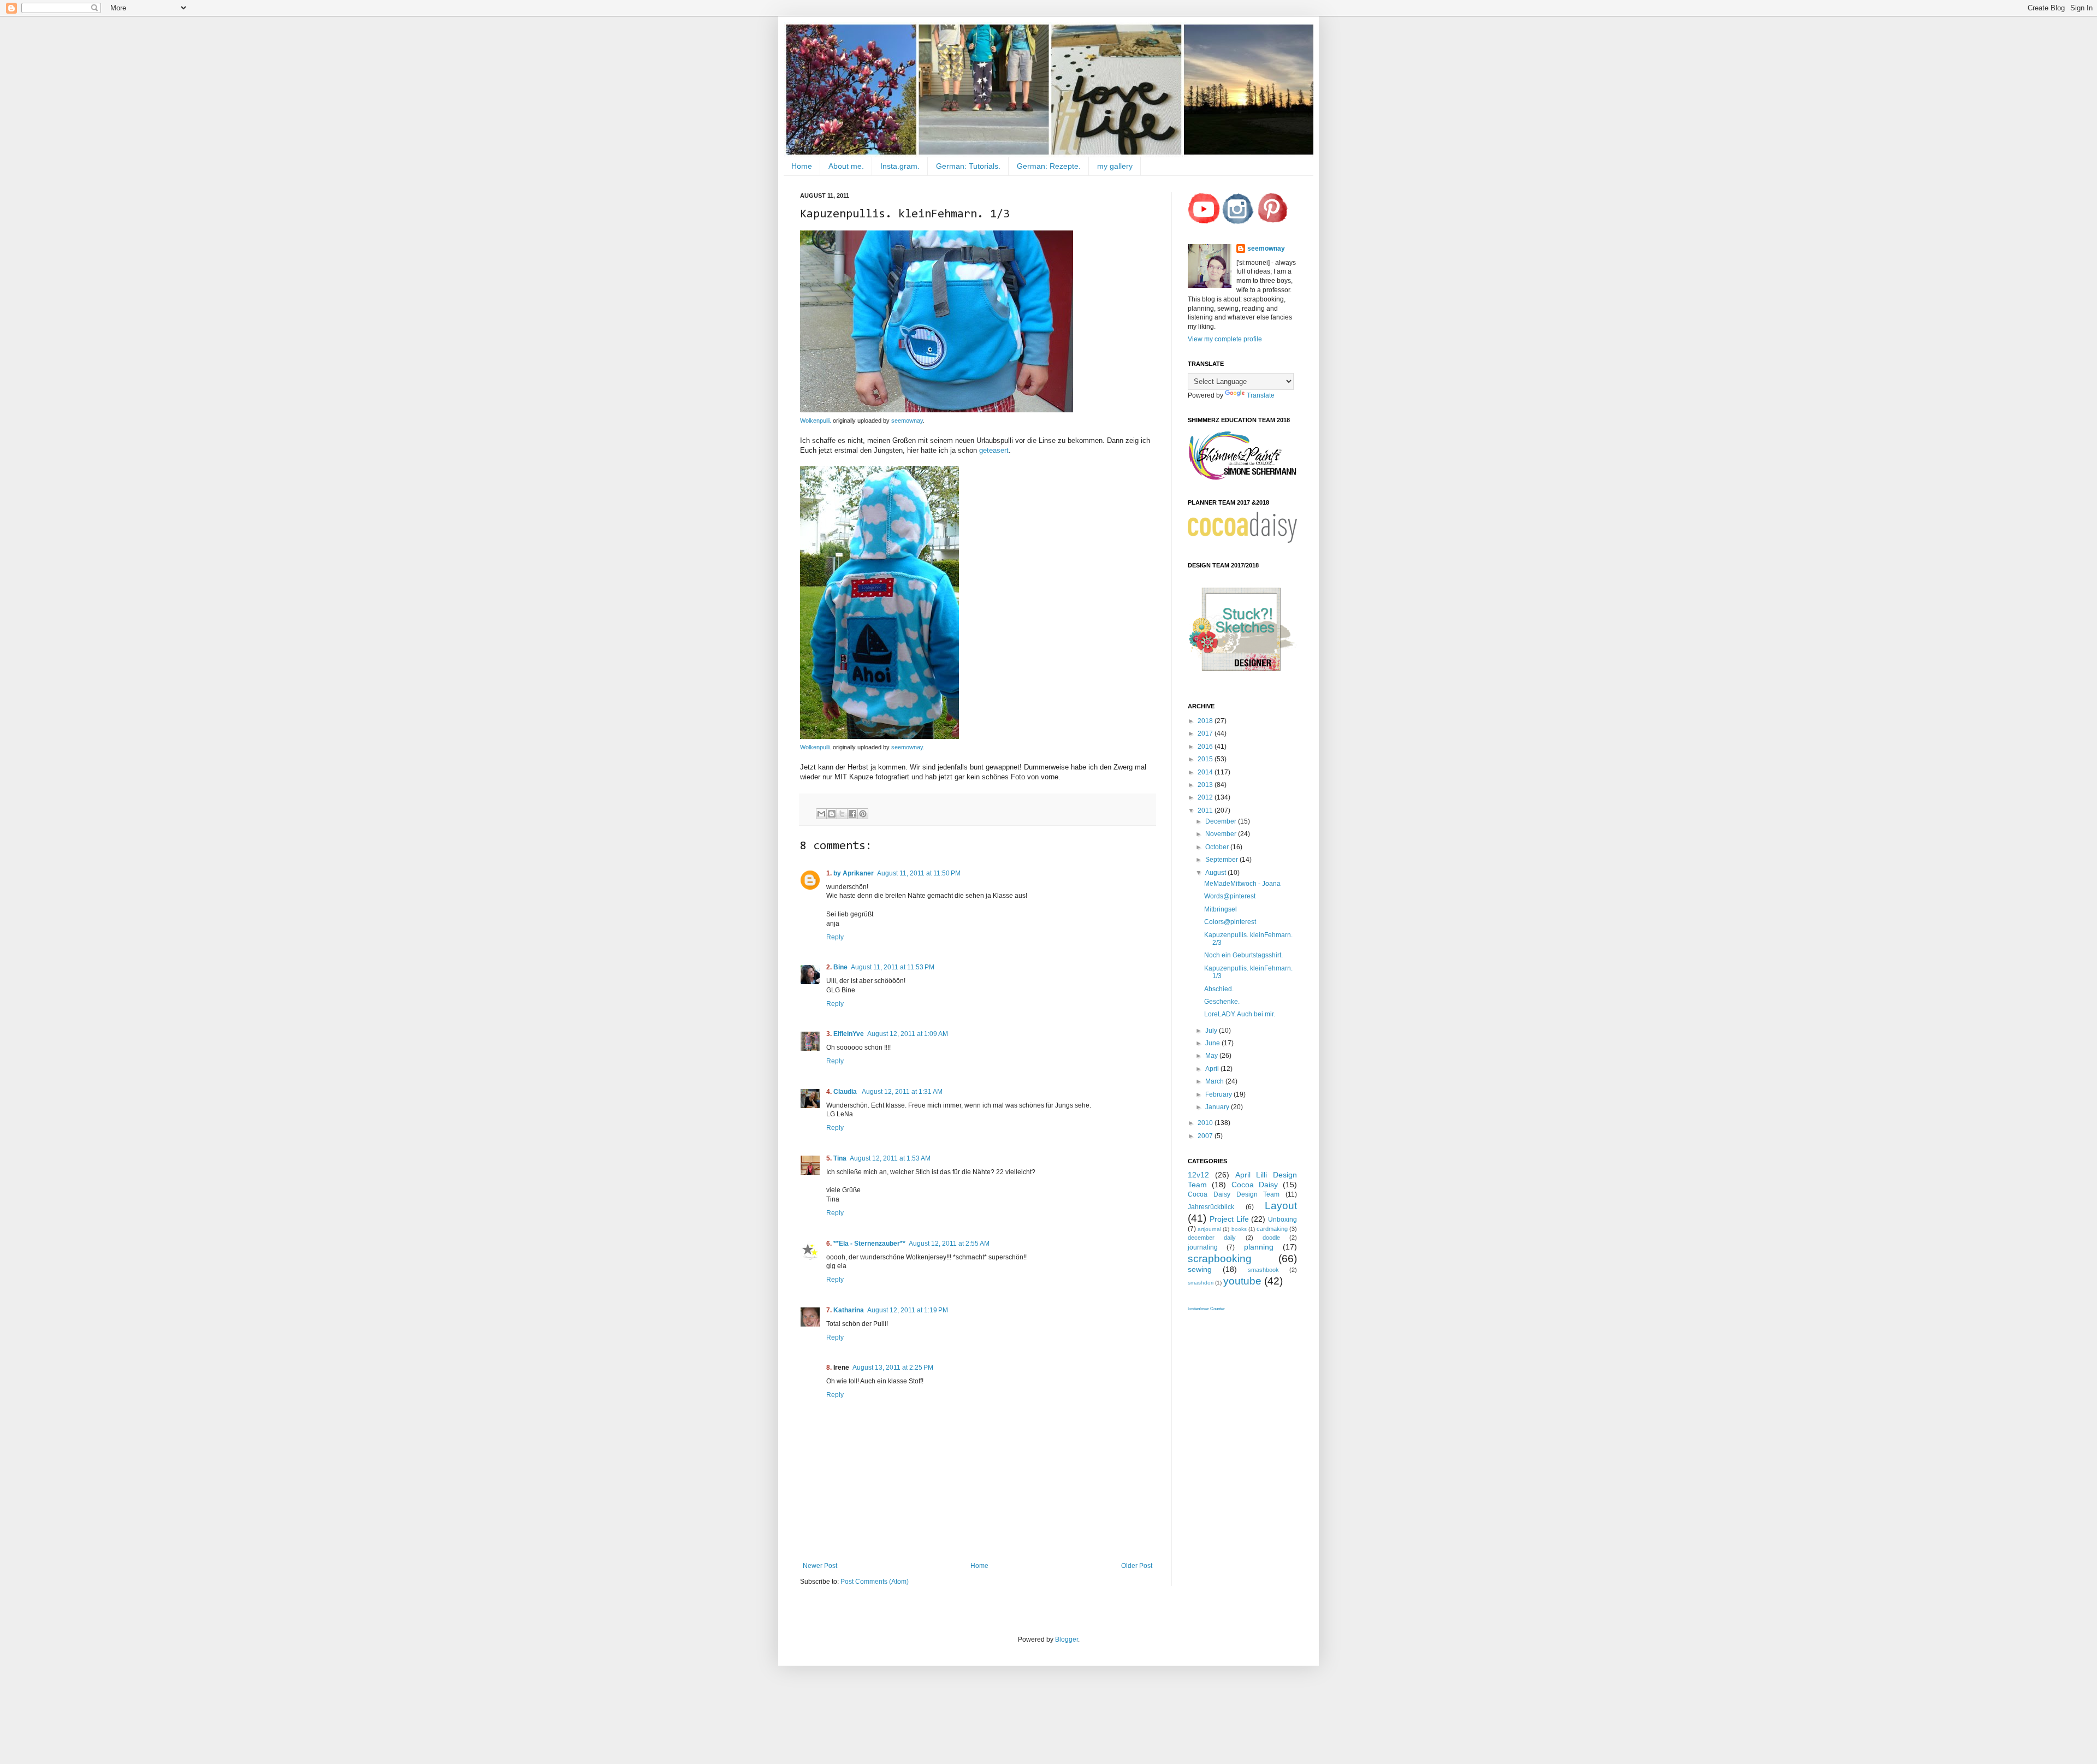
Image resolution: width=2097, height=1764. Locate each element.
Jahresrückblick (1211, 1207)
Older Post (1137, 1566)
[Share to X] (842, 814)
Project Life (1229, 1219)
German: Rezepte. (1049, 166)
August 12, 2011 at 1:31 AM (902, 1092)
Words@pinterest (1230, 896)
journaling (1203, 1247)
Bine (840, 967)
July (1212, 1031)
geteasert (994, 450)
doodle (1271, 1238)
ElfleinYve (849, 1034)
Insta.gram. (900, 166)
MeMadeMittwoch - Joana (1242, 884)
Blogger (1067, 1639)
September (1222, 860)
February (1219, 1094)
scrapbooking (1220, 1259)
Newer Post (820, 1566)
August (1216, 873)
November (1222, 834)
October (1218, 847)
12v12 (1198, 1175)
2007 (1206, 1136)
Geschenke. (1222, 1002)
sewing (1200, 1269)
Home (802, 166)
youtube (1242, 1281)
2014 (1206, 772)
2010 (1206, 1123)
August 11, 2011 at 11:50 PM (919, 873)
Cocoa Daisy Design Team (1234, 1194)
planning (1259, 1247)
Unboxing (1283, 1220)
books (1239, 1229)
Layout (1281, 1206)
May (1212, 1056)
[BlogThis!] (832, 814)
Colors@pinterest (1230, 922)
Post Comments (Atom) (875, 1582)
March (1215, 1081)
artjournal (1209, 1229)
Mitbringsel (1221, 909)
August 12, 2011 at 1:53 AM (890, 1158)
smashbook (1263, 1270)
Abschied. (1219, 989)
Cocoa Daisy (1255, 1185)
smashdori (1201, 1283)
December (1222, 821)
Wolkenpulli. (816, 421)
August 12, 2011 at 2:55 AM (949, 1244)
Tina (840, 1158)
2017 (1206, 733)
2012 (1206, 797)
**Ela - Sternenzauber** (869, 1244)
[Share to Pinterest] (863, 814)
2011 (1206, 810)
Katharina (849, 1310)
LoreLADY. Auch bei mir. (1240, 1014)
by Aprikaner (854, 873)
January (1218, 1107)
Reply (835, 937)
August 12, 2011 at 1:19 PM (908, 1310)
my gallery (1115, 166)
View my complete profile (1225, 339)
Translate (1261, 395)
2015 (1206, 759)
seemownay (907, 421)
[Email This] (821, 814)
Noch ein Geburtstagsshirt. (1243, 955)
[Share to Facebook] (852, 814)
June (1213, 1043)
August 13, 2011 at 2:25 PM (893, 1368)
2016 (1206, 747)
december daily (1212, 1238)
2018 (1206, 721)
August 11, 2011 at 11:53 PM (893, 967)
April (1213, 1069)
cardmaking (1272, 1229)
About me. (846, 166)
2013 (1206, 785)
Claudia (846, 1092)
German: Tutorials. (968, 166)
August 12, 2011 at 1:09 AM (908, 1034)
